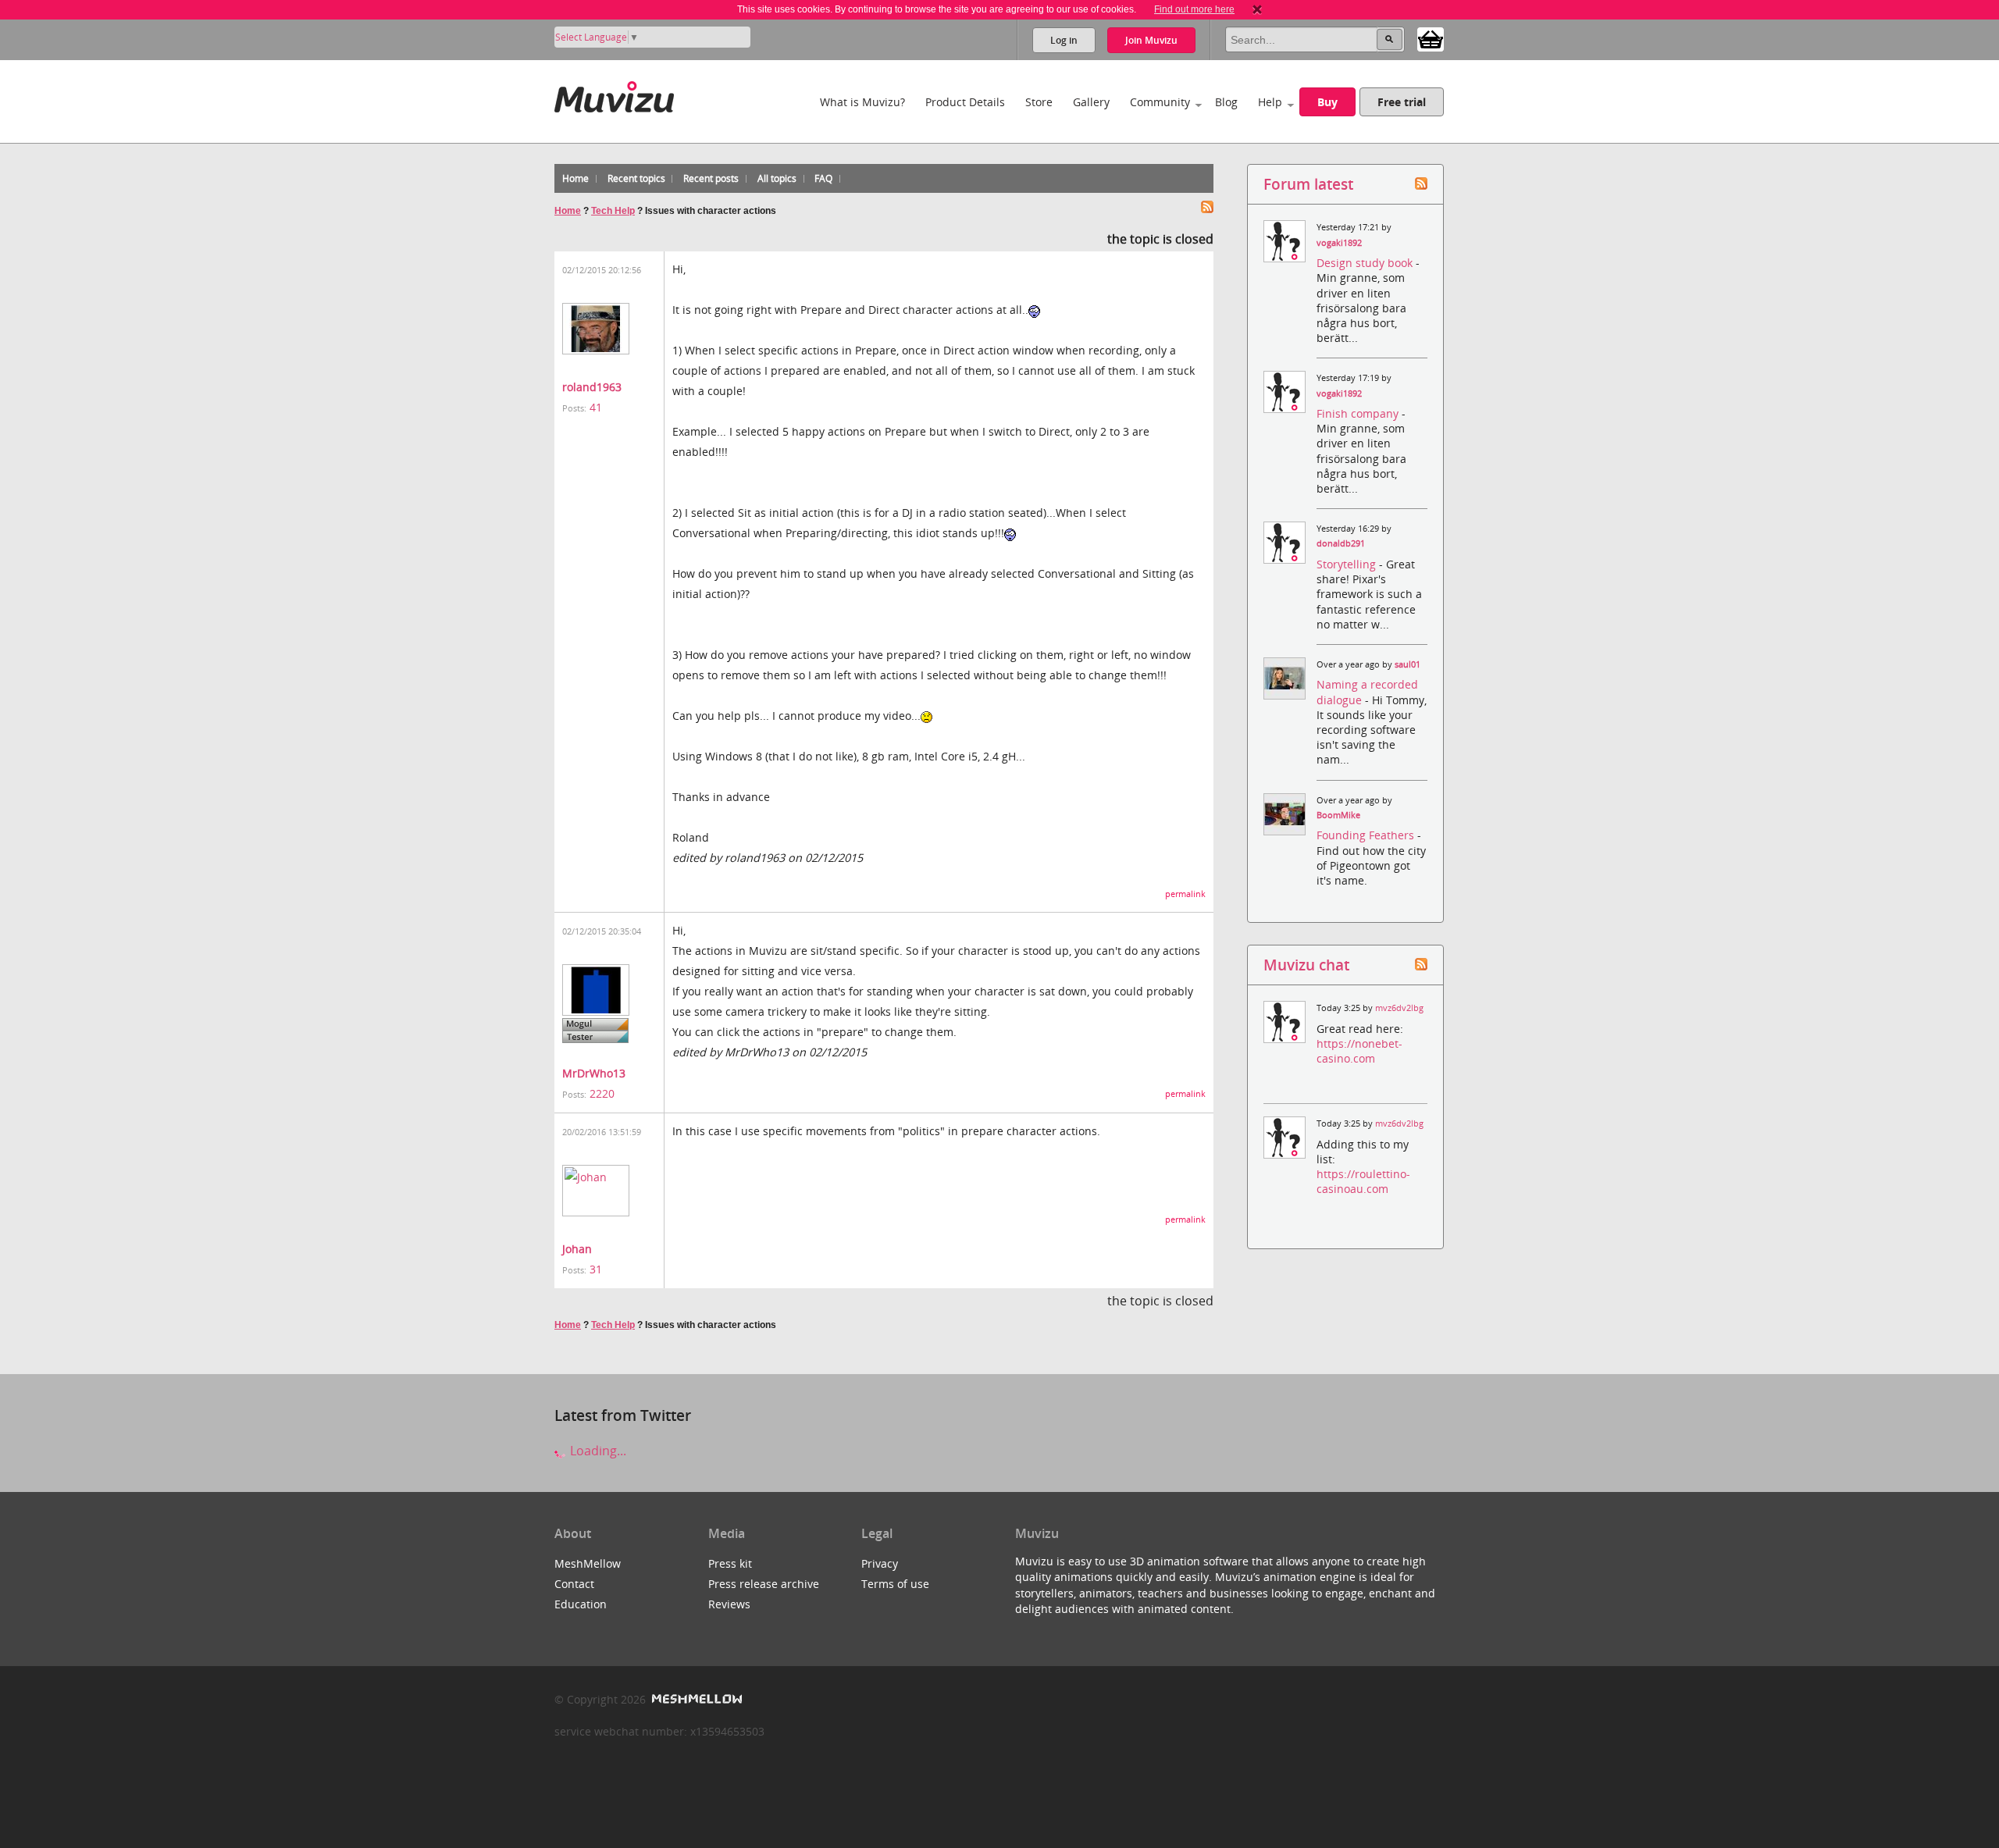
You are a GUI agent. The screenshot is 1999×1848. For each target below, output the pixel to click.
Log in (1064, 40)
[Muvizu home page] (614, 94)
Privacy (880, 1563)
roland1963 (592, 387)
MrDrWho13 (594, 1073)
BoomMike (1338, 815)
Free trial (1402, 102)
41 (596, 407)
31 (596, 1269)
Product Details (965, 102)
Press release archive (764, 1584)
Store (1039, 102)
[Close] (1257, 9)
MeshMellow (588, 1563)
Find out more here (1194, 9)
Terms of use (895, 1584)
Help (1270, 102)
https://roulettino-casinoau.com (1363, 1181)
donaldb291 (1341, 543)
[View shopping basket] (1431, 38)
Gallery (1091, 102)
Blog (1226, 102)
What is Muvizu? (862, 102)
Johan (577, 1249)
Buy (1327, 102)
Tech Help (613, 211)
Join (1151, 40)
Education (581, 1604)
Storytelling (1348, 564)
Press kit (730, 1563)
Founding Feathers (1367, 835)
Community (1160, 102)
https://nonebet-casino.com (1359, 1051)
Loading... (597, 1451)
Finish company (1359, 413)
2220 (602, 1093)
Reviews (729, 1604)
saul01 (1407, 664)
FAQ (823, 178)
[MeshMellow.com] (695, 1699)
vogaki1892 (1339, 243)
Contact (574, 1584)
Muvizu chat (1306, 965)
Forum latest (1308, 184)
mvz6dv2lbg (1399, 1008)
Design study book (1366, 263)
